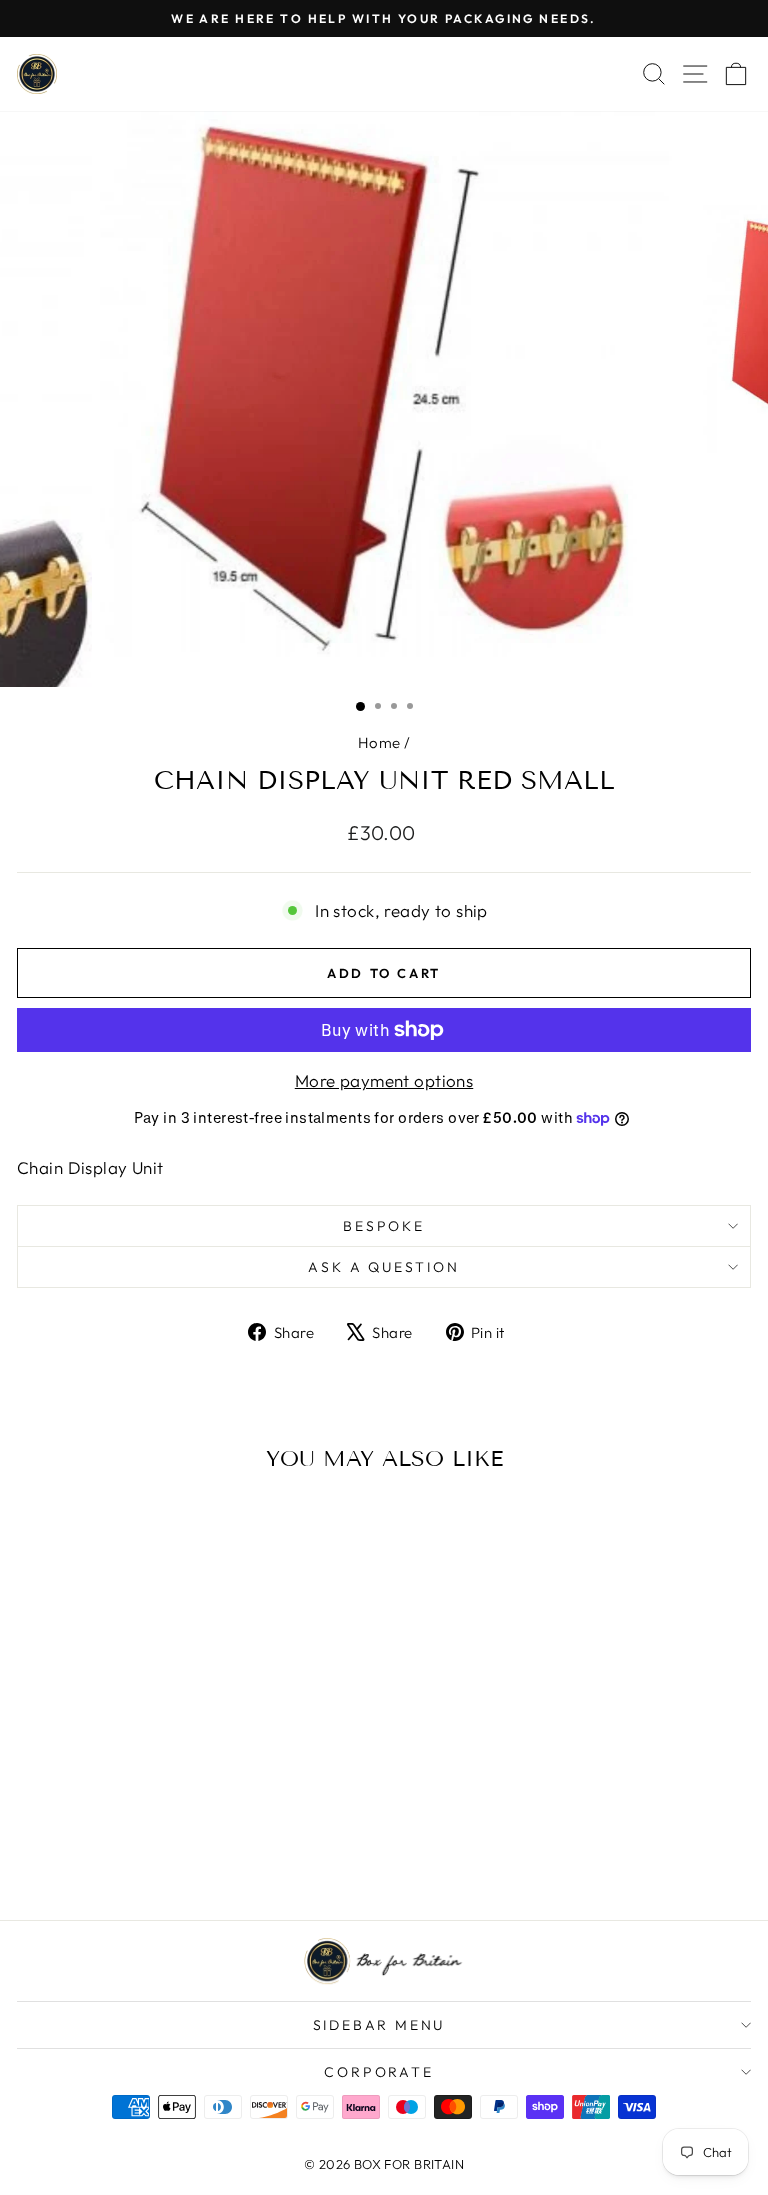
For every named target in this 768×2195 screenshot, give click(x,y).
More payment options (384, 1080)
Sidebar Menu (379, 2025)
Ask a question (383, 1267)
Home (379, 742)
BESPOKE (384, 1226)
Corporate (378, 2072)
